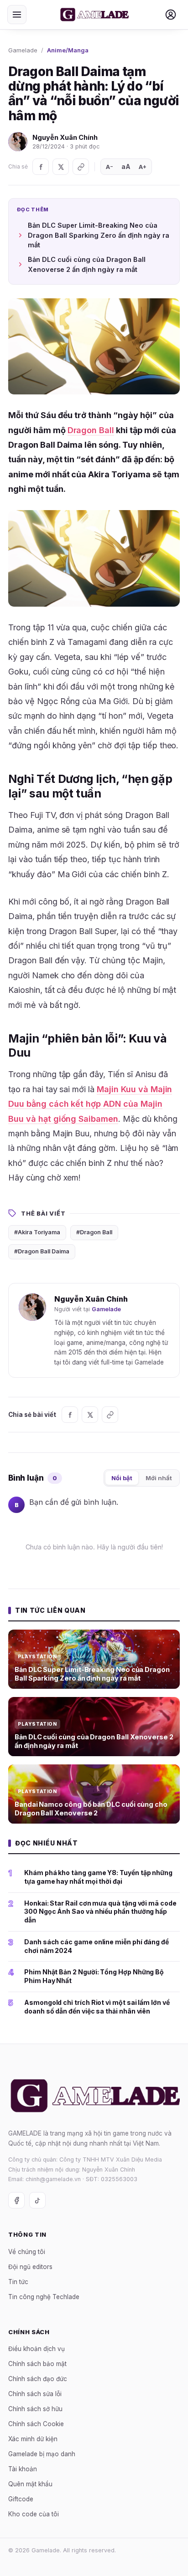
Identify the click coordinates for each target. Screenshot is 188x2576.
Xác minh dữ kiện (33, 2439)
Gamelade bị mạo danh (42, 2454)
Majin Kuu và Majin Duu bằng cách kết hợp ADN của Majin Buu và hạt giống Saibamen (90, 1104)
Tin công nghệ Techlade (44, 2297)
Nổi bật (122, 1478)
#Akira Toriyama (37, 1232)
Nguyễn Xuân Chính (65, 137)
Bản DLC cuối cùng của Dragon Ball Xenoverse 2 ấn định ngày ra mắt (87, 264)
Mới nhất (159, 1478)
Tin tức (18, 2282)
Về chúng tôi (27, 2252)
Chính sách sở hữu (35, 2409)
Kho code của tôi (34, 2515)
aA (126, 166)
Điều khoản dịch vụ (37, 2349)
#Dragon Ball (94, 1232)
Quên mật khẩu (30, 2484)
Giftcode (21, 2499)
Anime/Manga (68, 50)
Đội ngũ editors (30, 2267)
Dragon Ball (91, 430)
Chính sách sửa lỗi (35, 2394)
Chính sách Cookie (36, 2424)
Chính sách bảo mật (37, 2364)
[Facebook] (41, 167)
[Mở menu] (17, 15)
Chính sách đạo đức (38, 2379)
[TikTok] (37, 2201)
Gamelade (23, 50)
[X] (61, 167)
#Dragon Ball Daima (42, 1251)
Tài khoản (23, 2469)
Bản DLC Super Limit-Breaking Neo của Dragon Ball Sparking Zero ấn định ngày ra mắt (99, 235)
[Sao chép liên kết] (81, 167)
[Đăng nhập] (171, 15)
